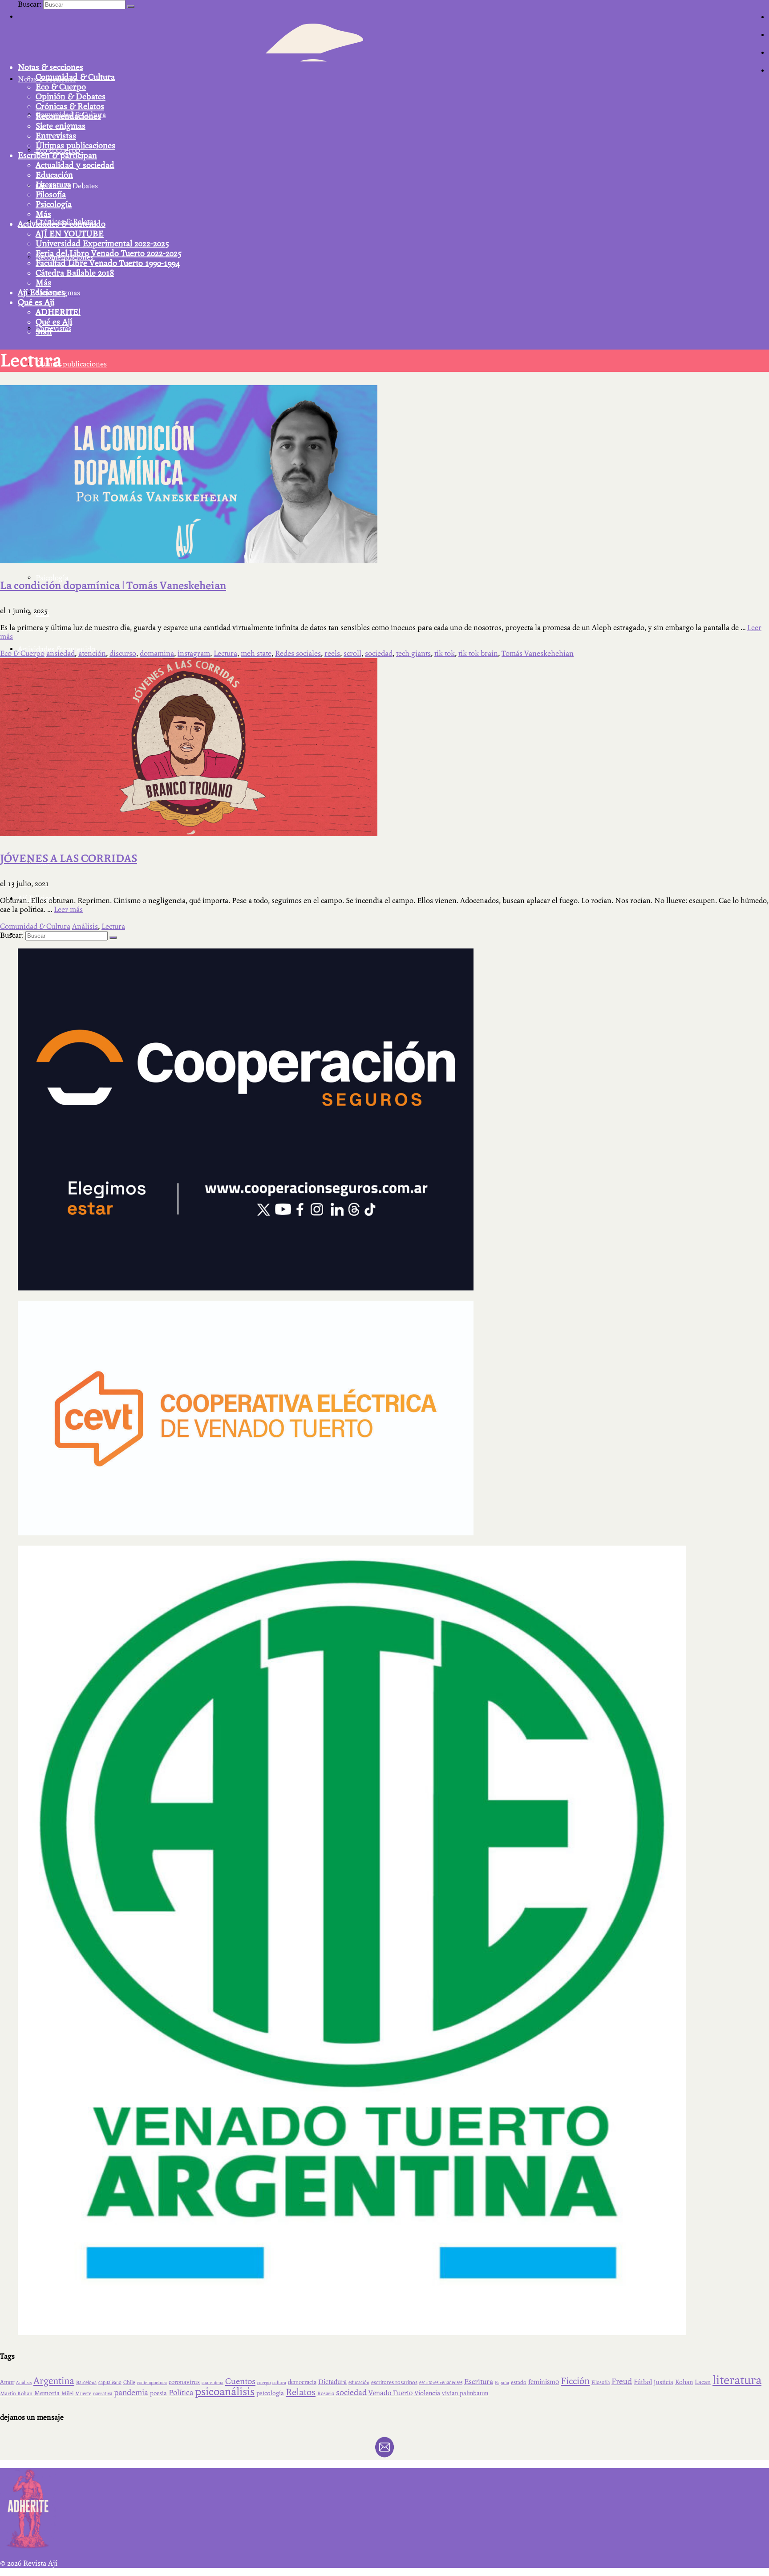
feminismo (544, 2382)
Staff (44, 332)
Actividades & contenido (62, 224)
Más (43, 214)
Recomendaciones (68, 116)
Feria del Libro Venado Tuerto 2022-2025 (109, 253)
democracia (302, 2382)
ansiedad (61, 653)
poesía (158, 2393)
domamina (157, 653)
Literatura (53, 185)
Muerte (83, 2394)
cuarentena (212, 2383)
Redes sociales (298, 653)
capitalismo (110, 2383)
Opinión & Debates (71, 97)
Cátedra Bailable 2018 (75, 273)
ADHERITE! (58, 312)
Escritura (479, 2382)
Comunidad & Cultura (75, 77)
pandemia (131, 2393)
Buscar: (30, 4)
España (502, 2383)
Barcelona (86, 2383)
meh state (256, 653)
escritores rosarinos (394, 2382)
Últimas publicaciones (75, 146)
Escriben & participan (57, 155)
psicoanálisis (225, 2391)
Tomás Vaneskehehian (538, 653)
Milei (67, 2393)
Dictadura (332, 2382)
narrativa (103, 2394)
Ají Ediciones (41, 293)
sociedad (379, 653)
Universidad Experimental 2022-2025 (102, 244)
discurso (123, 653)
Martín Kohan (16, 2393)
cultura (279, 2383)
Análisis (85, 926)
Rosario (326, 2394)
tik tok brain (478, 653)
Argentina (54, 2381)
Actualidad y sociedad (75, 165)
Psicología (54, 204)
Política (181, 2393)
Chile (129, 2382)
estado (519, 2382)
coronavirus (184, 2382)
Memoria (47, 2393)
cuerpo (264, 2383)
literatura (737, 2380)
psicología (270, 2393)
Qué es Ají (36, 302)
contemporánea (152, 2383)
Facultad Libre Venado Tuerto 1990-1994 (108, 263)
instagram (194, 653)
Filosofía (51, 195)
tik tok (445, 653)
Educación (54, 175)
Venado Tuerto (391, 2393)
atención (92, 653)
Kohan (684, 2382)
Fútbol (643, 2382)
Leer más (68, 910)
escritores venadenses (441, 2383)
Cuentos (240, 2381)
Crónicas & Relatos (70, 106)
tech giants (413, 653)
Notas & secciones (51, 67)
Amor (7, 2382)
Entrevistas (56, 136)
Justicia (664, 2382)
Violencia (427, 2393)
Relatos (301, 2392)
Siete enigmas (61, 126)
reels (332, 653)
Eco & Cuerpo (61, 87)
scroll (352, 653)
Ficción (575, 2381)
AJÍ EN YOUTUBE (70, 234)
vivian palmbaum (465, 2393)
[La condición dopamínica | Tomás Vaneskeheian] (189, 561)
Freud (622, 2382)
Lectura (225, 653)
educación (359, 2383)
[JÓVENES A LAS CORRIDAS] (189, 834)
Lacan (703, 2382)
